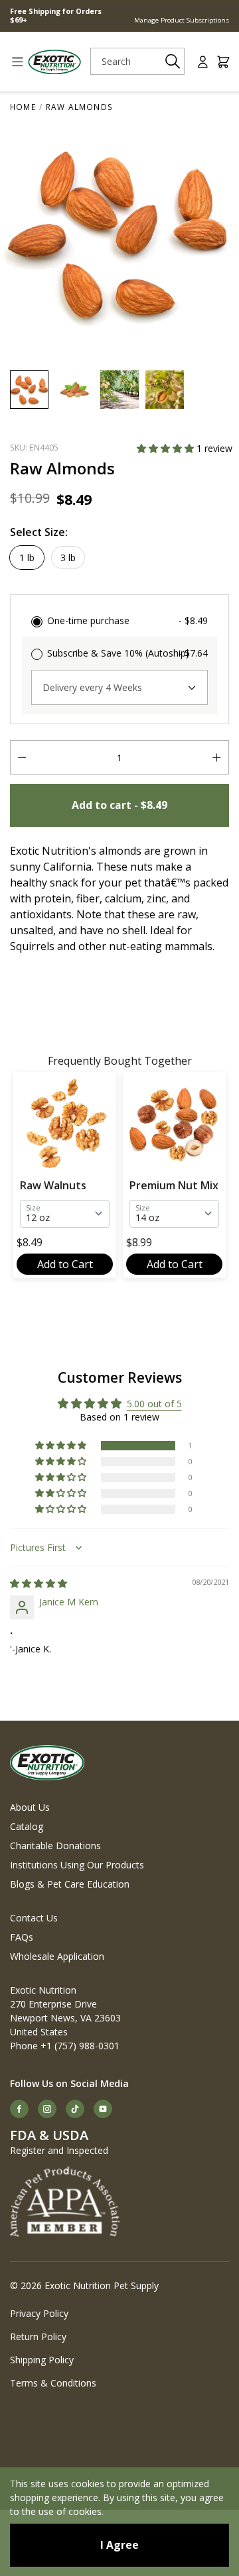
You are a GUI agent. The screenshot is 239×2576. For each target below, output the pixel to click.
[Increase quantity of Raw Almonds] (217, 757)
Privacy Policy (39, 2313)
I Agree (119, 2545)
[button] (167, 448)
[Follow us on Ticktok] (75, 2109)
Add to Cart (65, 1264)
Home (23, 107)
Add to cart (119, 805)
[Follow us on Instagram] (47, 2109)
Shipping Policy (42, 2360)
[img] (39, 1583)
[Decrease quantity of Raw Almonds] (22, 757)
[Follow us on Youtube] (103, 2109)
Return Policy (38, 2336)
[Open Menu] (13, 62)
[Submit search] (172, 61)
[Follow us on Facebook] (19, 2109)
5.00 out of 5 (154, 1404)
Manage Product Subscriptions (182, 20)
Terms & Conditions (53, 2383)
